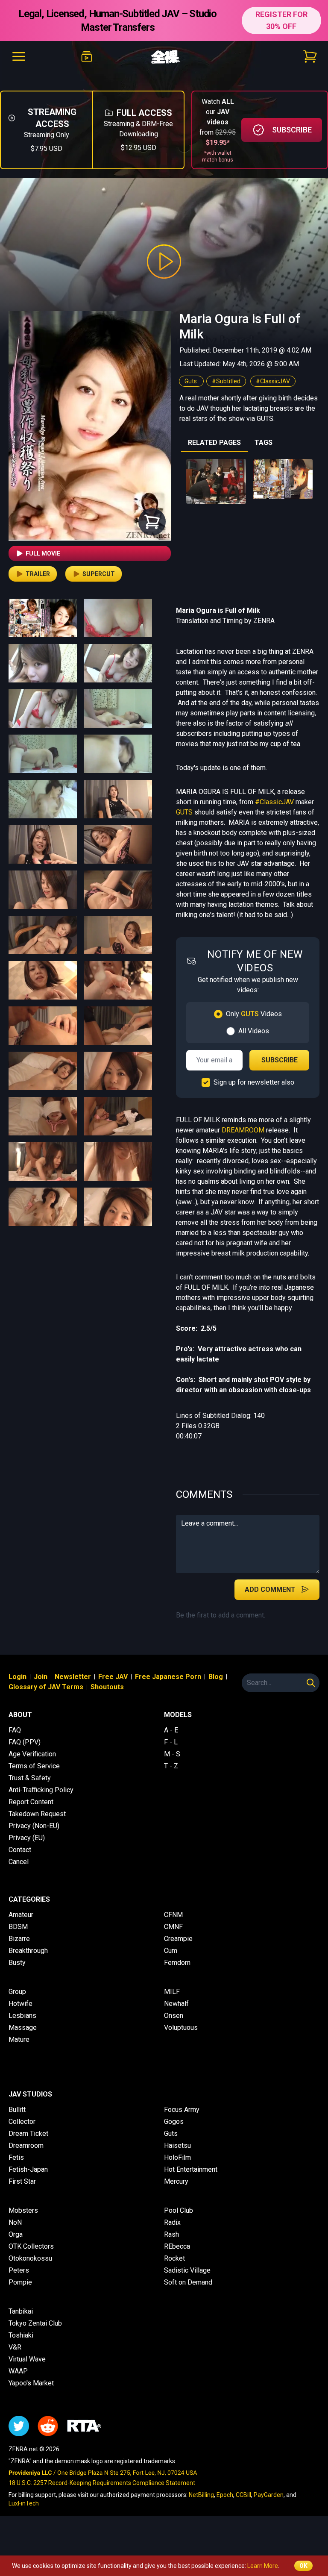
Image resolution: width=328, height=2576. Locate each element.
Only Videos (254, 1014)
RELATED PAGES (214, 443)
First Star (22, 2181)
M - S (172, 1754)
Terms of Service (34, 1766)
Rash (171, 2234)
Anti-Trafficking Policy (41, 1790)
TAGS (264, 443)
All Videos (254, 1031)
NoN (15, 2222)
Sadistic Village (187, 2270)
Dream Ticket (28, 2133)
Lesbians (22, 2016)
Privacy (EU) (27, 1838)
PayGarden (269, 2495)
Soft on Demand (188, 2282)
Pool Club (179, 2210)
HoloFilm (177, 2157)
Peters (19, 2270)
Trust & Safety (30, 1778)
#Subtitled (226, 381)
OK (303, 2566)
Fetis (16, 2157)
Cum (171, 1951)
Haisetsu (177, 2145)
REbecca (177, 2246)
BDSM (18, 1927)
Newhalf (176, 2004)
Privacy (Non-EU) (34, 1826)
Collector (22, 2122)
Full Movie (43, 553)
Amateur (21, 1915)
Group (17, 1992)
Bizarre (19, 1939)
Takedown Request (37, 1814)
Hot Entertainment (191, 2169)
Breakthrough (28, 1951)
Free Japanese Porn (168, 1677)
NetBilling (201, 2495)
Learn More (263, 2566)
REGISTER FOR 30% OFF (281, 20)
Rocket (174, 2258)
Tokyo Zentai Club (35, 2323)
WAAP (18, 2371)
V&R (15, 2347)
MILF (172, 1992)
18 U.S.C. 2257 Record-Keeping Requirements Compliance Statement (102, 2483)
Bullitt (17, 2110)
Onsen (174, 2016)
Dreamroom (26, 2145)
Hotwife (20, 2004)
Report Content (31, 1802)
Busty (17, 1963)
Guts (191, 381)
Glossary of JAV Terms (46, 1687)
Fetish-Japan (28, 2169)
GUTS (184, 812)
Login (18, 1677)
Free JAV (113, 1677)
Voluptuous (181, 2028)
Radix (172, 2222)
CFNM (173, 1915)
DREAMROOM (243, 1130)
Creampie (178, 1939)
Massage (23, 2028)
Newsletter (73, 1677)
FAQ (15, 1730)
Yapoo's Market (31, 2383)
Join (41, 1677)
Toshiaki (21, 2335)
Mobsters (23, 2210)
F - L (171, 1742)
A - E (171, 1730)
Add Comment (270, 1589)
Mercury (176, 2181)
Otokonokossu (30, 2258)
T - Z (171, 1766)
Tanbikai (21, 2311)
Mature (19, 2039)
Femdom (177, 1963)
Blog (216, 1677)
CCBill (243, 2495)
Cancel (19, 1862)
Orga (16, 2234)
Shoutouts (107, 1687)
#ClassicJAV (273, 381)
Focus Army (182, 2110)
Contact (20, 1850)
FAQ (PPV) (25, 1742)
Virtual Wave (27, 2359)
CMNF (173, 1927)
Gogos (174, 2122)
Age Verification (32, 1754)
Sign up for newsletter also (254, 1082)
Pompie (20, 2282)
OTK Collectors (31, 2246)
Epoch (225, 2495)
